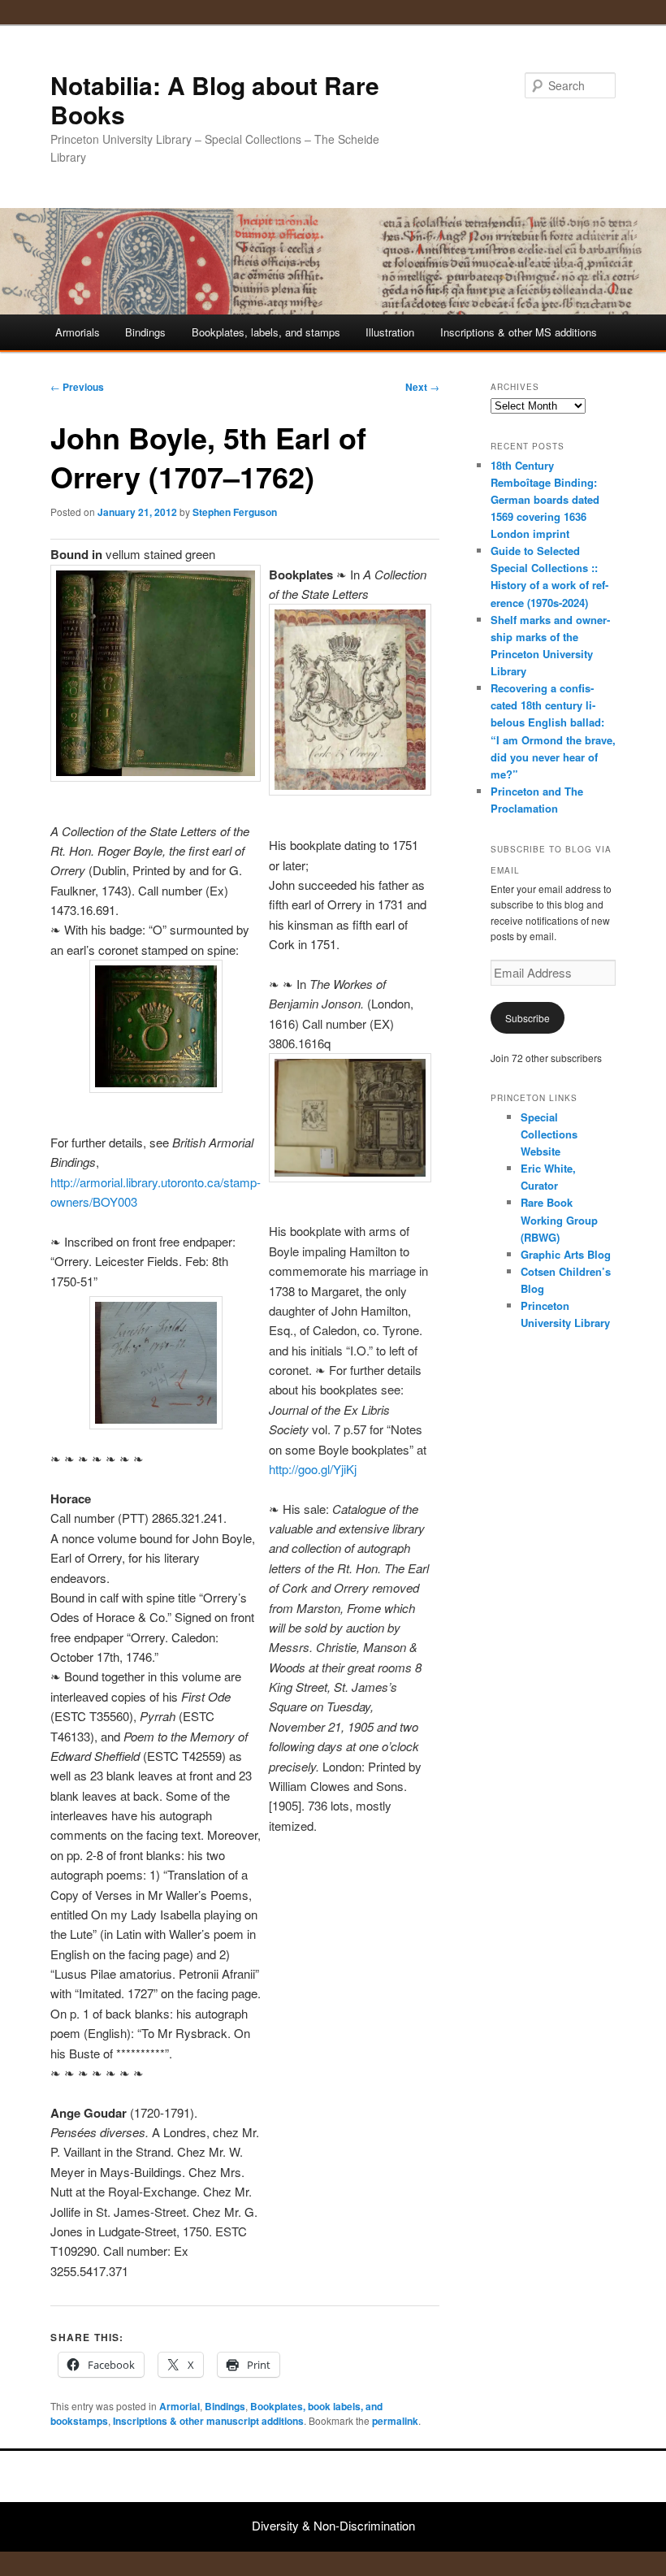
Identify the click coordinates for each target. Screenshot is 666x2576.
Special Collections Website (549, 1134)
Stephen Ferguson (235, 512)
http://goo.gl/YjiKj (313, 1469)
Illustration (390, 332)
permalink (395, 2421)
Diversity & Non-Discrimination (333, 2525)
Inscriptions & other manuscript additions (208, 2421)
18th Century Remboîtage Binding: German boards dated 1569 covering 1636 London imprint (545, 500)
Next (422, 387)
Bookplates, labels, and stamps (266, 332)
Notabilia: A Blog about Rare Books (215, 100)
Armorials (78, 332)
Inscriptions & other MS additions (519, 332)
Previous (77, 387)
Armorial (179, 2406)
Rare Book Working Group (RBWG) (559, 1219)
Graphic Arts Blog (566, 1254)
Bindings (145, 332)
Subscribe (528, 1018)
